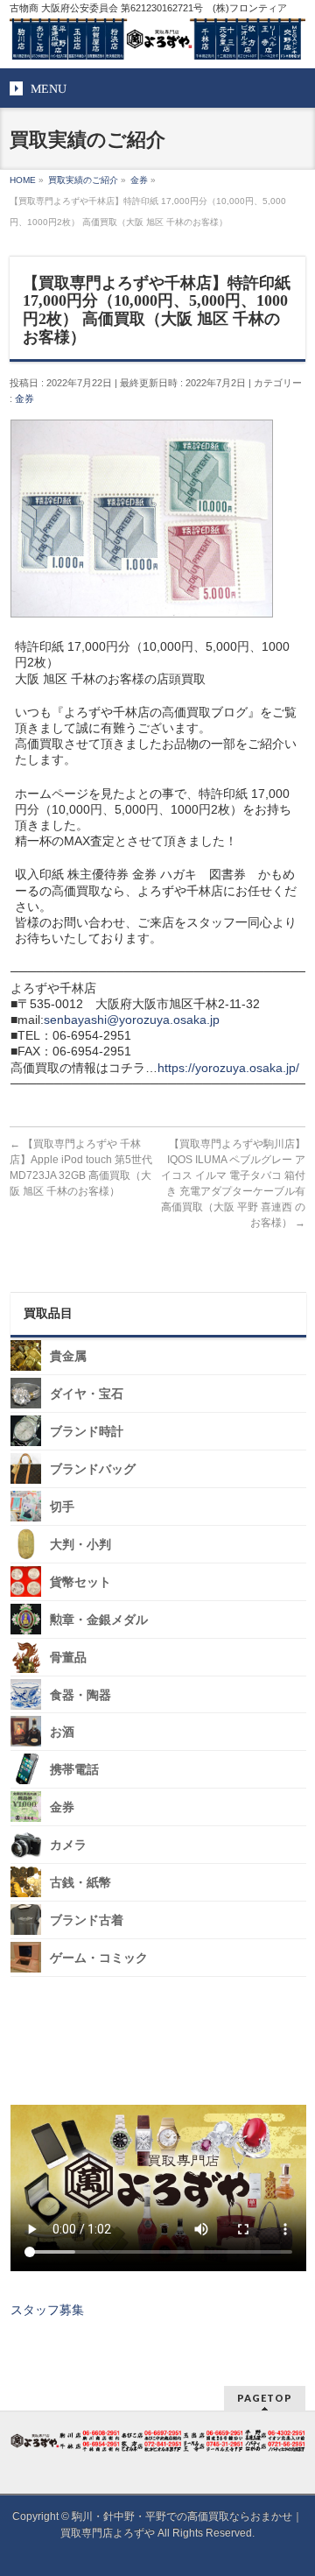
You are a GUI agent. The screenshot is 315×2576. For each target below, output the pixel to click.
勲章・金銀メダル (99, 1620)
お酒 (62, 1732)
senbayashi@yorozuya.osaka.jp (132, 1020)
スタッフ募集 (47, 2310)
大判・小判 (80, 1545)
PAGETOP (265, 2398)
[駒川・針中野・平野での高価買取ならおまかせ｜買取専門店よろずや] (157, 39)
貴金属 (68, 1356)
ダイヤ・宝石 (87, 1394)
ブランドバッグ (93, 1469)
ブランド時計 (87, 1432)
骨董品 (68, 1658)
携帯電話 (74, 1770)
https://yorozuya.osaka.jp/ (228, 1068)
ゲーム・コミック (99, 1958)
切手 (62, 1507)
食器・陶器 (80, 1694)
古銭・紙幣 (80, 1883)
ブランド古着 (87, 1920)
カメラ (68, 1845)
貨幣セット (80, 1582)
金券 (24, 399)
